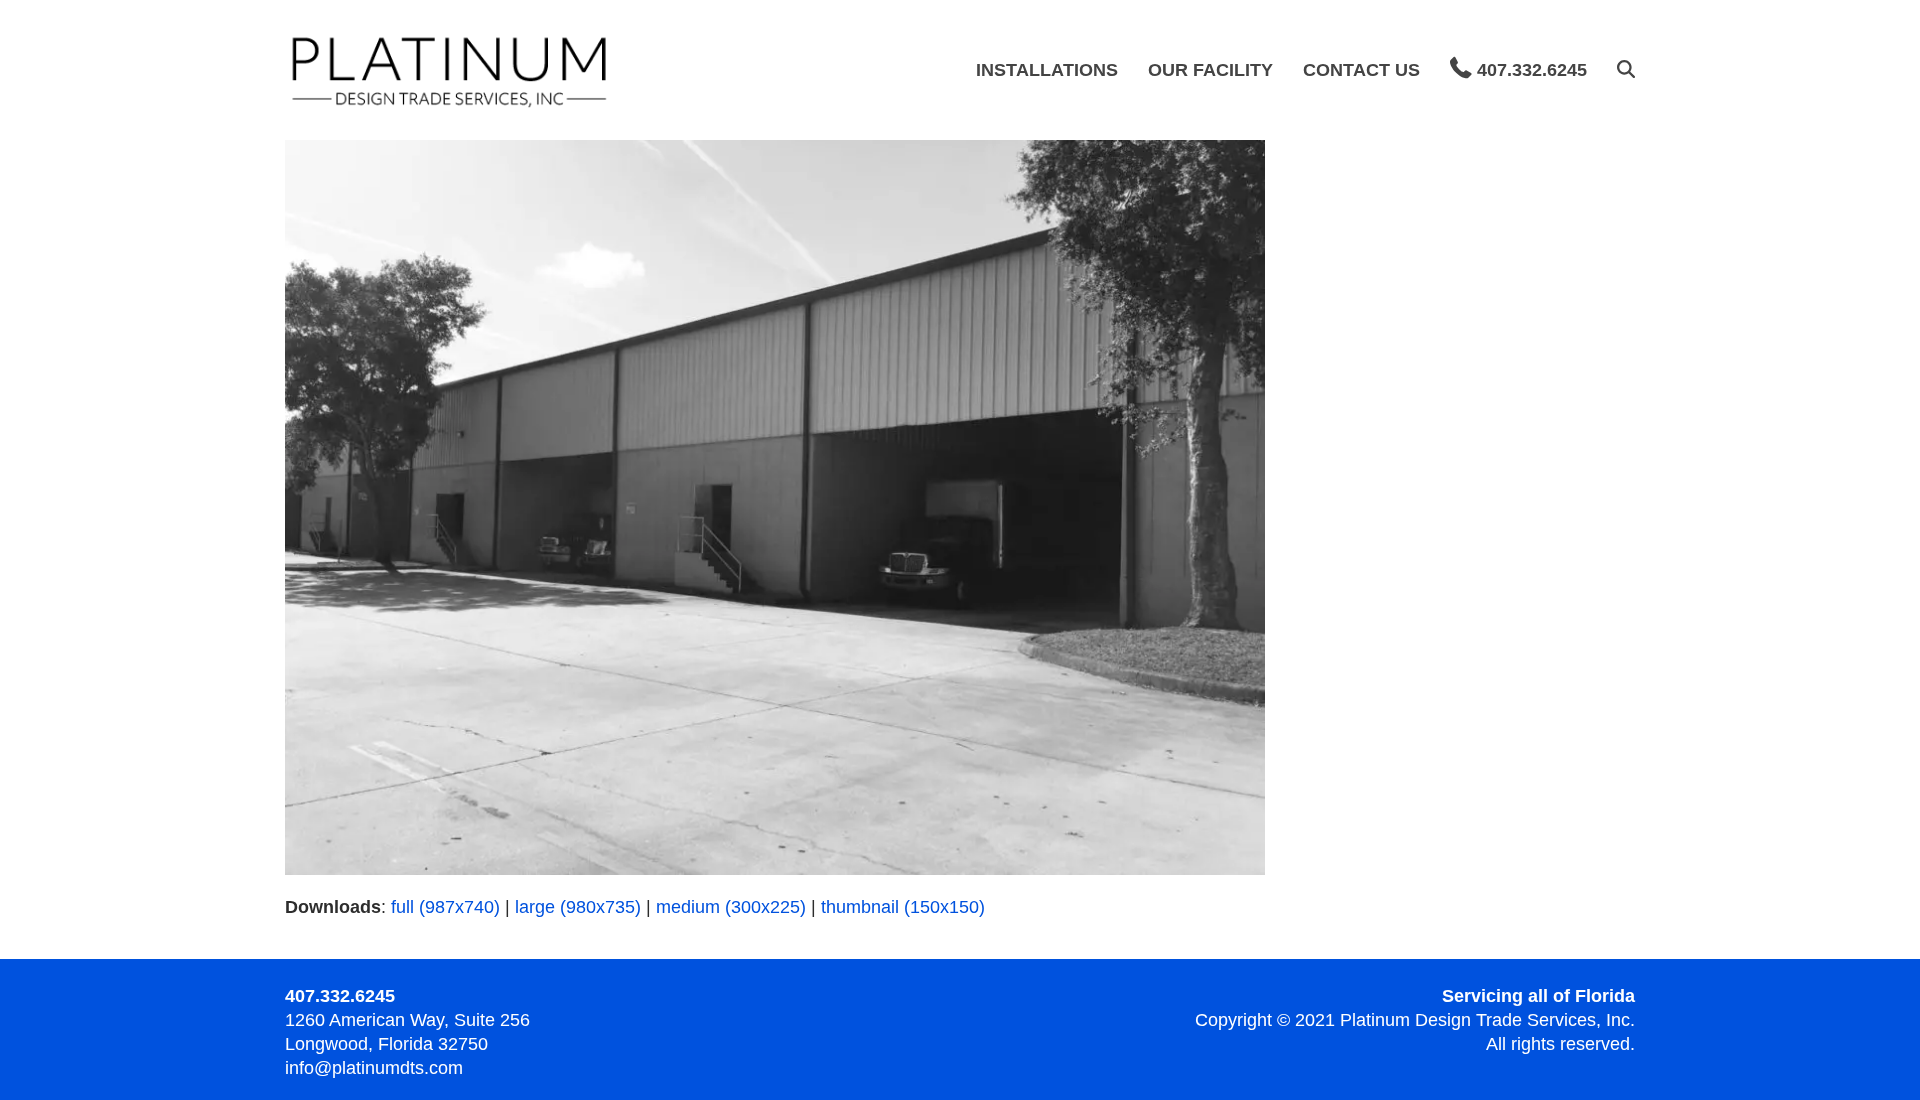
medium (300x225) (731, 907)
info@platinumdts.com (374, 1068)
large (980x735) (578, 907)
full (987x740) (445, 907)
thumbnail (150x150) (903, 907)
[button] (1626, 70)
